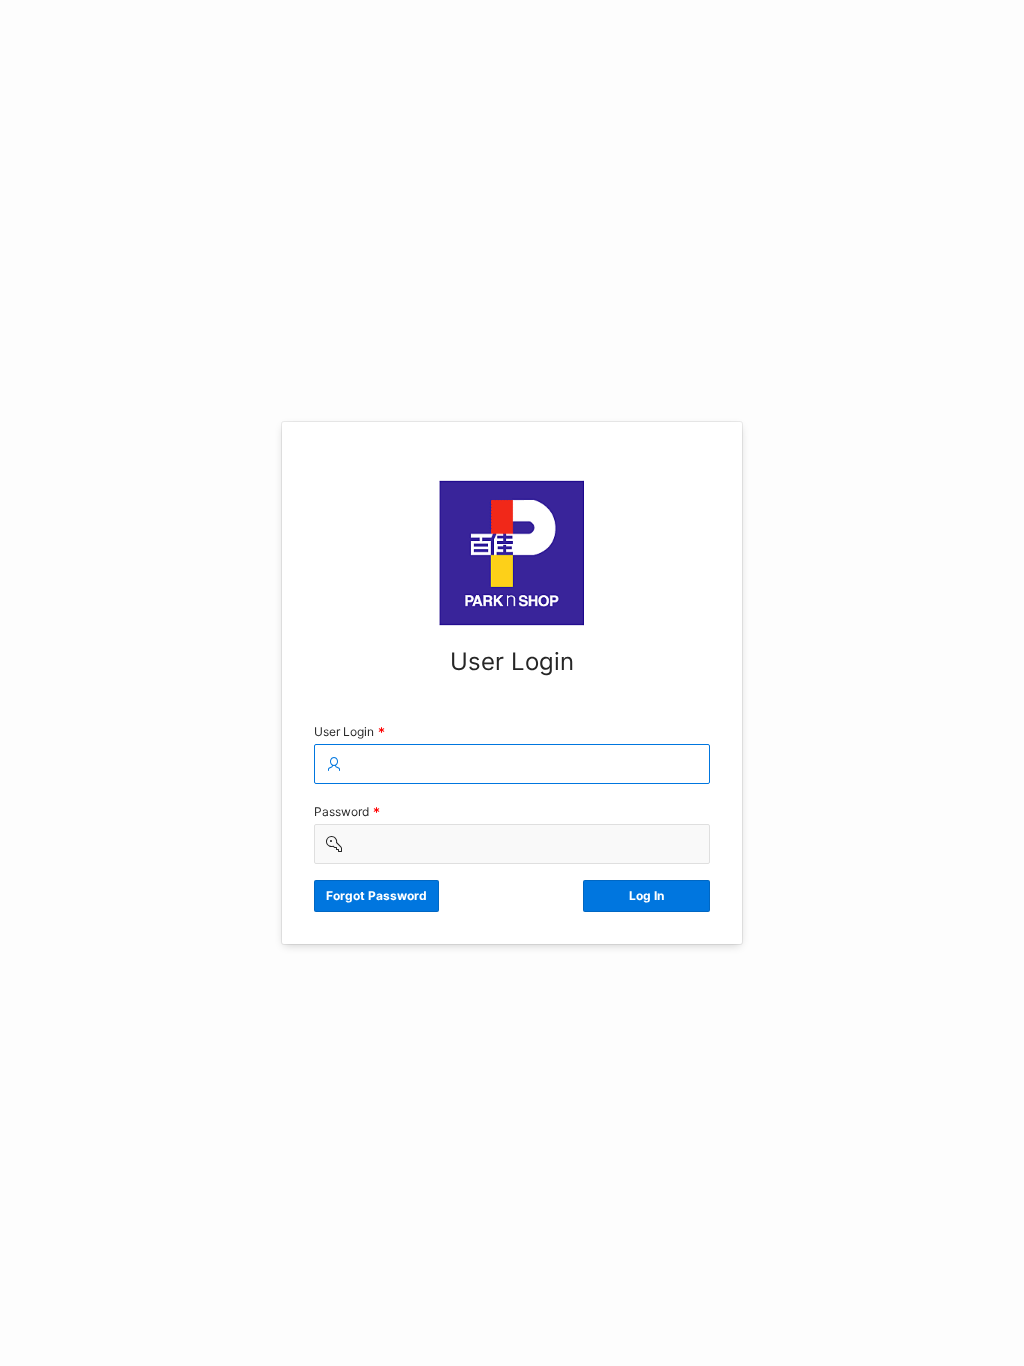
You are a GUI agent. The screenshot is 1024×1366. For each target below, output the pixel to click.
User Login (351, 733)
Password (349, 813)
